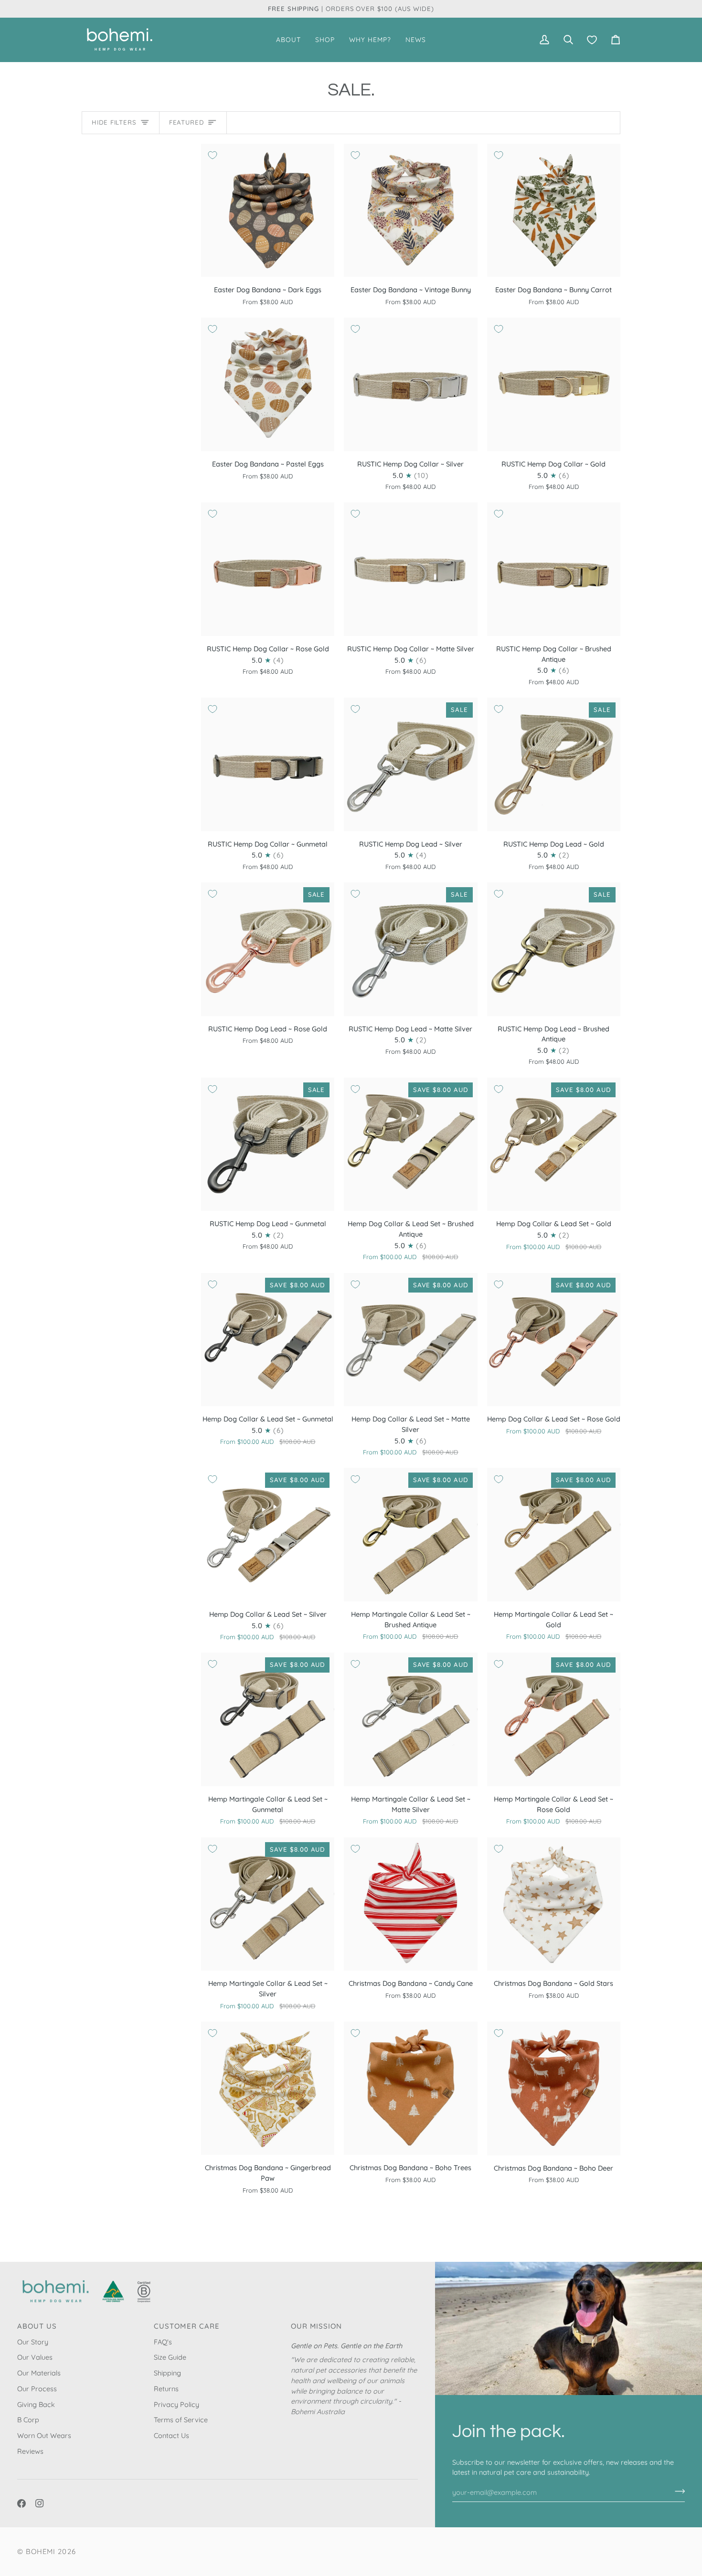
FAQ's (163, 2342)
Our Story (33, 2342)
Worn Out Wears (44, 2435)
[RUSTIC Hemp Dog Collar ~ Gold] (554, 384)
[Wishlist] (592, 39)
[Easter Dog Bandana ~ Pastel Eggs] (268, 384)
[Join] (677, 2491)
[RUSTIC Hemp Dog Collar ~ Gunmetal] (268, 764)
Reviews (30, 2451)
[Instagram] (40, 2503)
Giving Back (36, 2404)
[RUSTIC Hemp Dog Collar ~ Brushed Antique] (554, 569)
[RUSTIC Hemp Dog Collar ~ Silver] (410, 384)
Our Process (37, 2389)
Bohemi (41, 2551)
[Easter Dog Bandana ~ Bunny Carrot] (554, 210)
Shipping (167, 2373)
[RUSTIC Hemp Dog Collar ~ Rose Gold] (268, 569)
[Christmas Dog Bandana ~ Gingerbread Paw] (268, 2088)
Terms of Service (181, 2420)
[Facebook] (21, 2503)
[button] (288, 39)
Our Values (35, 2357)
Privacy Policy (176, 2404)
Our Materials (39, 2373)
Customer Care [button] (187, 2326)
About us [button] (37, 2326)
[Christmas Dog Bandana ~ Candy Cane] (410, 1904)
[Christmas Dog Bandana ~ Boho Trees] (410, 2088)
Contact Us (171, 2435)
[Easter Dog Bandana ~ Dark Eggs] (268, 210)
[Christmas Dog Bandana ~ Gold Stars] (554, 1904)
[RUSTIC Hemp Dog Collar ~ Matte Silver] (410, 569)
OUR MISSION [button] (317, 2326)
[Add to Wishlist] (213, 155)
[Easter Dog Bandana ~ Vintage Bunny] (410, 210)
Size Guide (170, 2357)
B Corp (28, 2420)
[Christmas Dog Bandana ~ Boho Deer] (554, 2088)
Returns (166, 2389)
